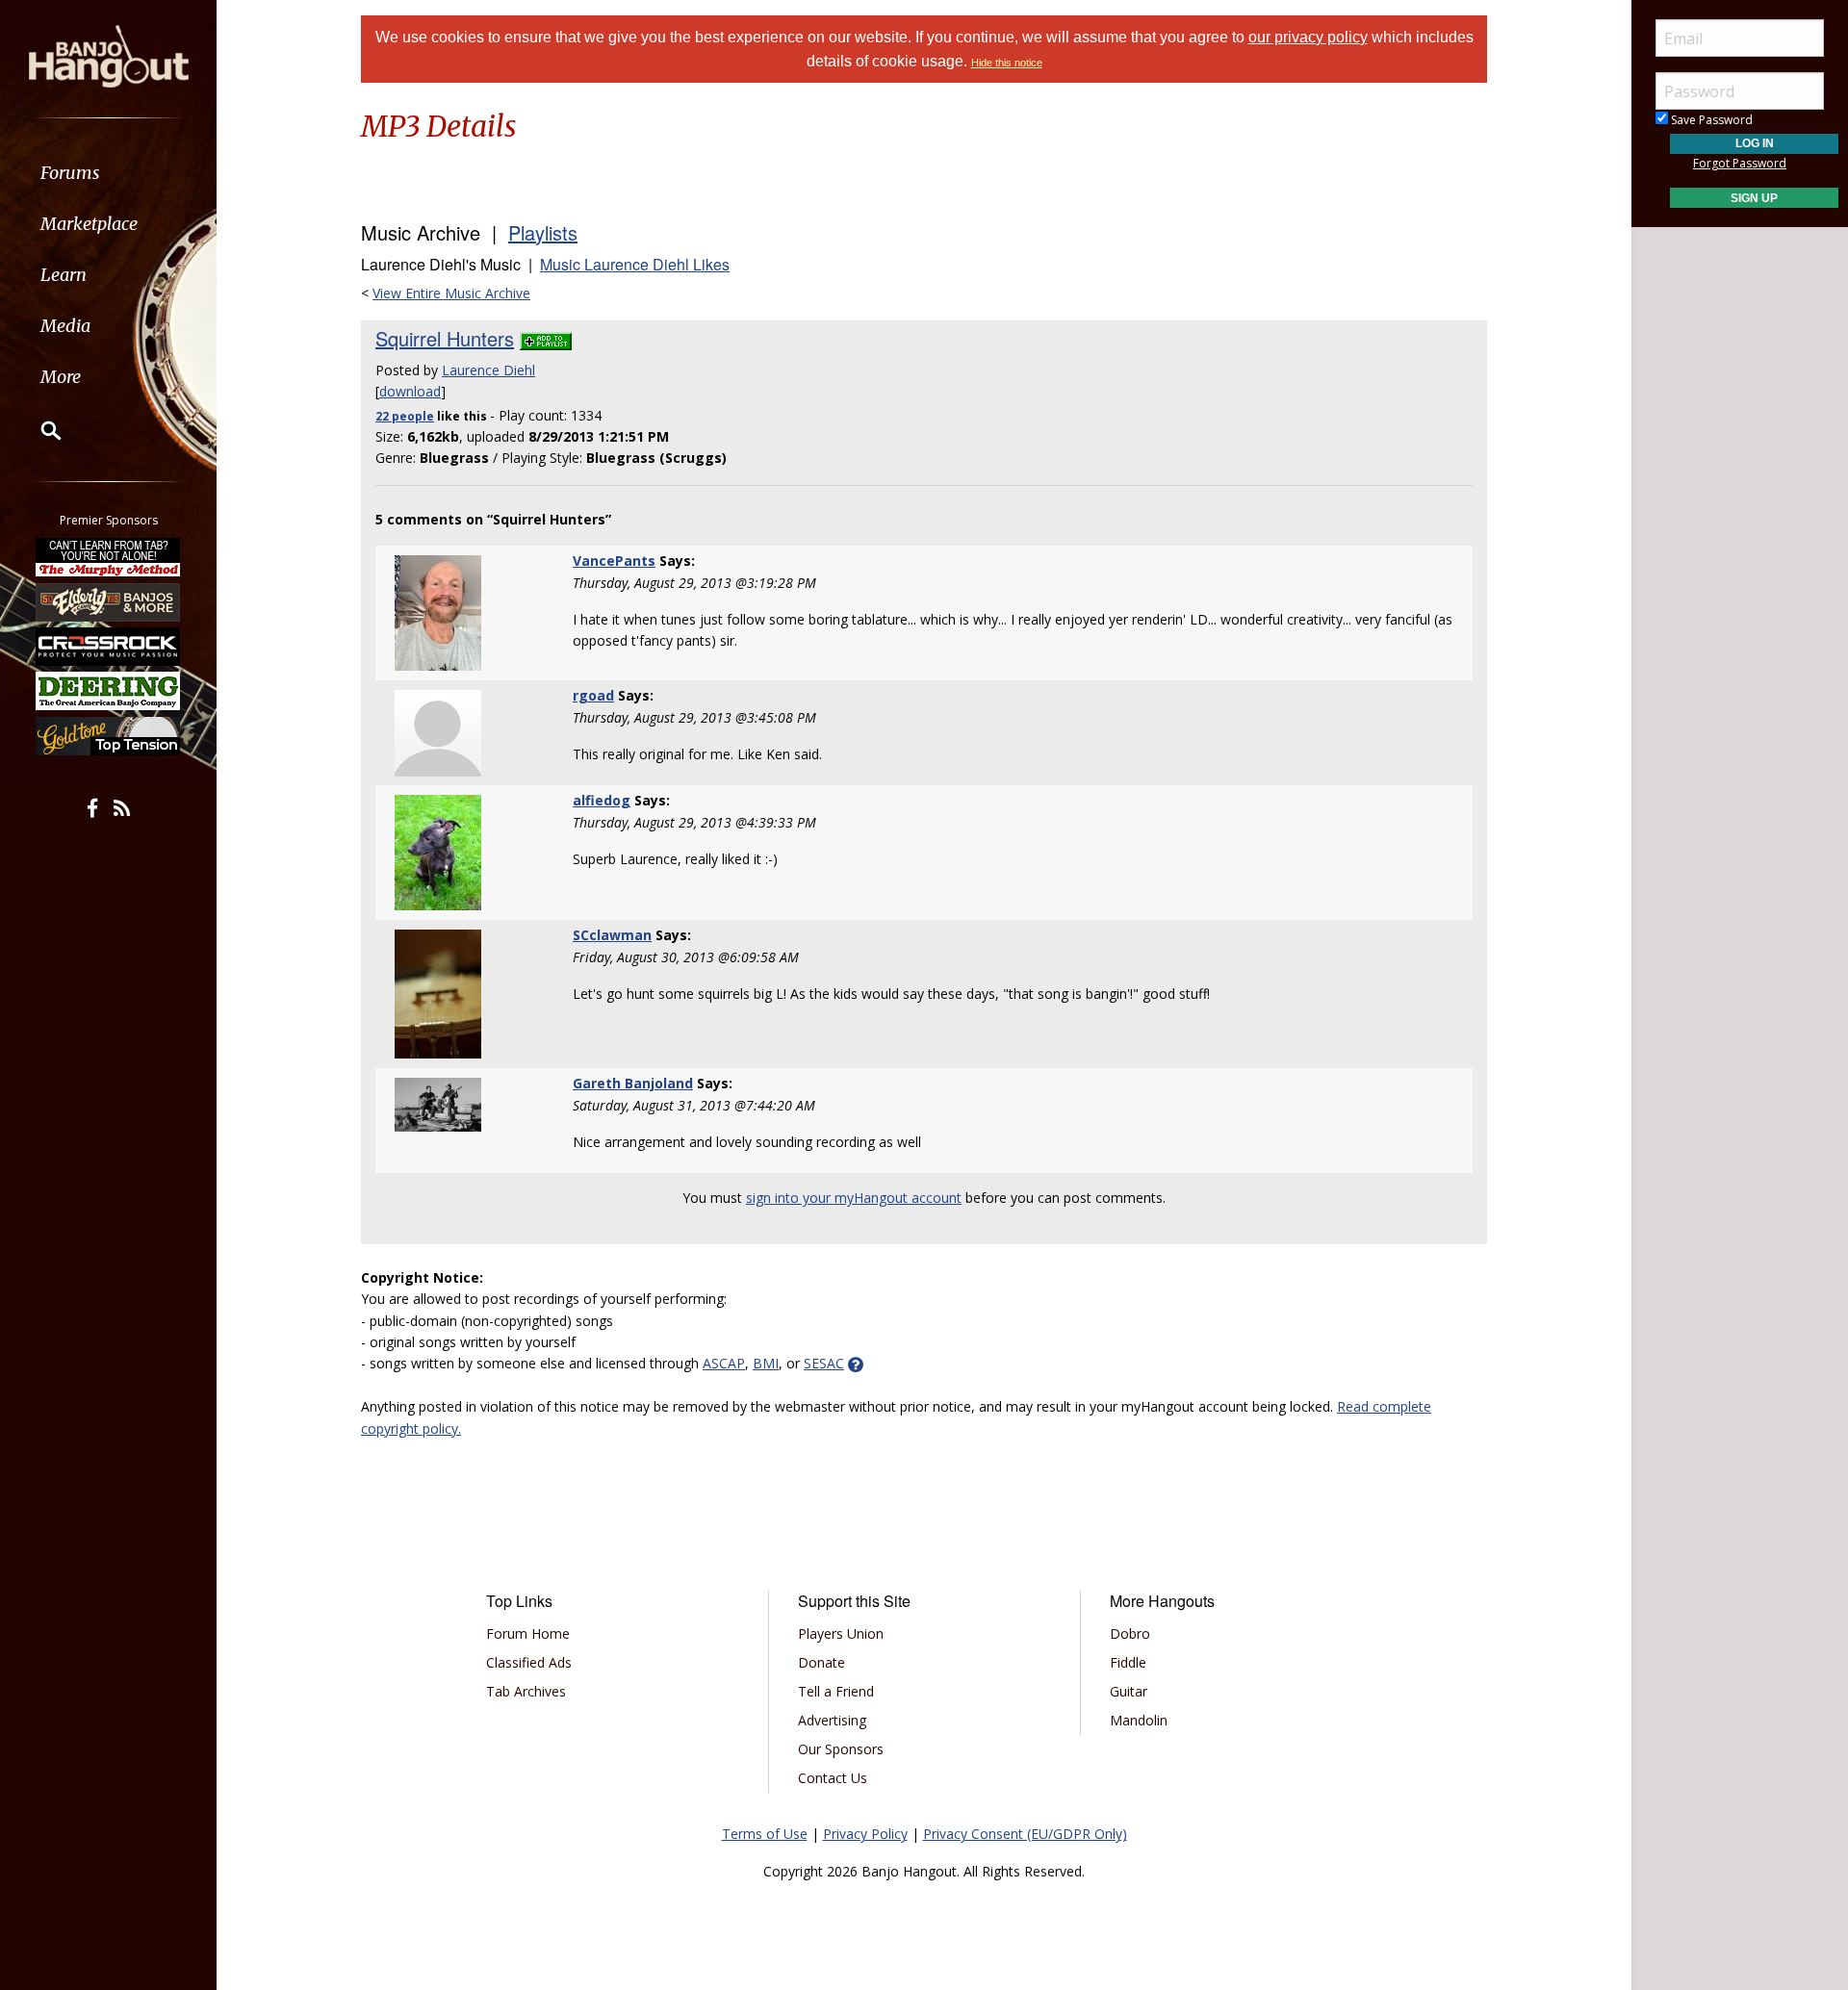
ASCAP (724, 1363)
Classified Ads (529, 1662)
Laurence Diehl (488, 370)
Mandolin (1139, 1720)
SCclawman (612, 935)
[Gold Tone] (109, 736)
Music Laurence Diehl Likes (635, 264)
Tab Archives (526, 1691)
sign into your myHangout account (854, 1198)
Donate (821, 1662)
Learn (64, 275)
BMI (766, 1363)
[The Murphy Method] (109, 557)
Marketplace (89, 224)
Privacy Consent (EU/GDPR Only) (1025, 1834)
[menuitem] (108, 173)
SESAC (824, 1363)
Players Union (841, 1633)
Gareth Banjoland (633, 1083)
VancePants (614, 561)
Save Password (1710, 120)
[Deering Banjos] (109, 691)
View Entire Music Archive (451, 293)
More (61, 377)
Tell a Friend (836, 1691)
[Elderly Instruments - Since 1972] (109, 601)
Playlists (543, 232)
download (410, 391)
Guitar (1129, 1691)
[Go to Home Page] (109, 55)
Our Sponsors (841, 1749)
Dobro (1130, 1633)
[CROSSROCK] (109, 647)
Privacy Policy (865, 1834)
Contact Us (833, 1778)
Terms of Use (765, 1834)
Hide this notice (1007, 63)
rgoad (593, 695)
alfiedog (602, 800)
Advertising (832, 1720)
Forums (70, 173)
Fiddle (1128, 1662)
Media (65, 326)
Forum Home (528, 1633)
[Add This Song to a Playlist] (546, 338)
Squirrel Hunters (445, 338)
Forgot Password (1740, 163)
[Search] (38, 430)
